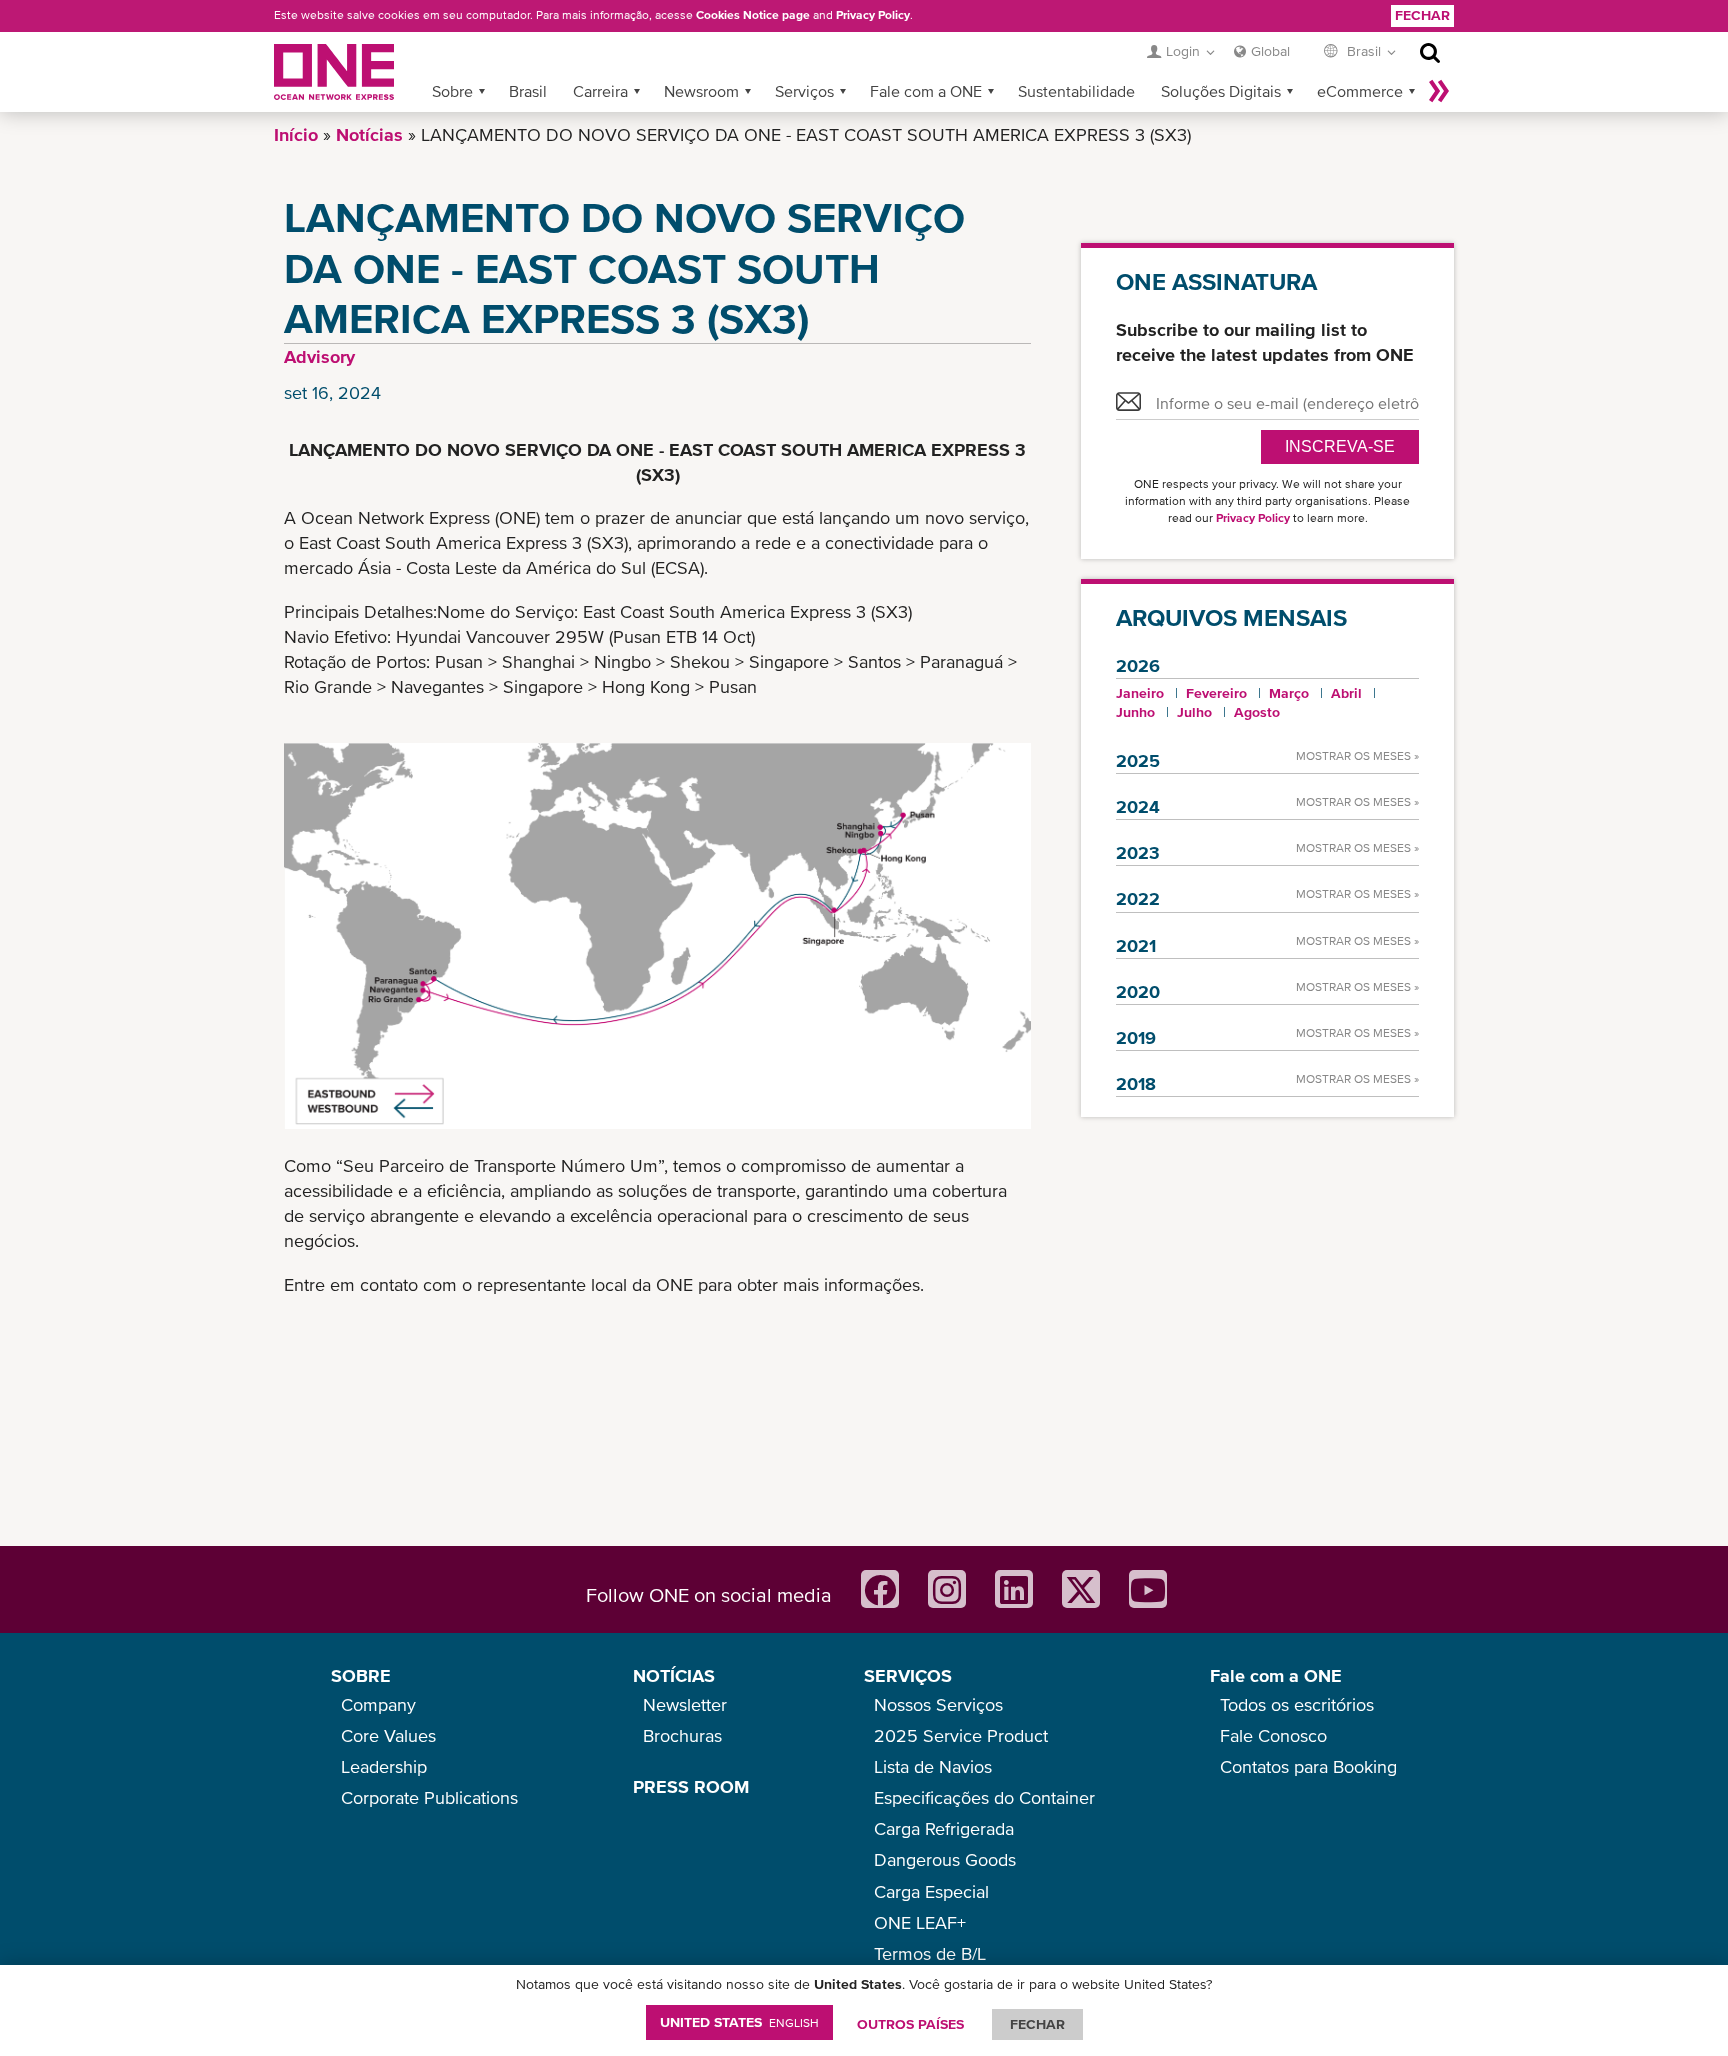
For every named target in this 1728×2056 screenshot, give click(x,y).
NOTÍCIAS (674, 1675)
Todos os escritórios (1297, 1704)
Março (1289, 693)
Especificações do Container (984, 1797)
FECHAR (1037, 2024)
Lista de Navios (933, 1766)
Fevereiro (1216, 693)
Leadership (384, 1766)
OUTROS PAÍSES (910, 2024)
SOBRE (361, 1675)
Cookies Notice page (753, 15)
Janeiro (1140, 693)
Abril (1346, 693)
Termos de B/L (930, 1953)
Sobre (452, 91)
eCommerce (1360, 91)
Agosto (1257, 712)
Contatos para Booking (1308, 1766)
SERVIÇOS (908, 1675)
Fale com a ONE (926, 91)
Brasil (528, 91)
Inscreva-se (1340, 446)
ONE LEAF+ (920, 1922)
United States (739, 2022)
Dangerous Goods (945, 1859)
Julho (1194, 712)
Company (378, 1704)
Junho (1135, 712)
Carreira (600, 91)
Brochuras (682, 1735)
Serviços (804, 91)
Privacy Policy (873, 15)
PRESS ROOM (691, 1786)
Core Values (388, 1735)
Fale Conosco (1273, 1735)
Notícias (369, 134)
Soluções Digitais (1221, 91)
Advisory (319, 356)
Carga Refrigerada (944, 1828)
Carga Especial (931, 1891)
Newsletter (685, 1704)
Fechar (1422, 15)
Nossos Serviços (938, 1704)
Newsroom (701, 91)
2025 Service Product (961, 1735)
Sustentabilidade (1076, 91)
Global (1270, 51)
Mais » (1439, 91)
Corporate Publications (429, 1797)
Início (296, 134)
